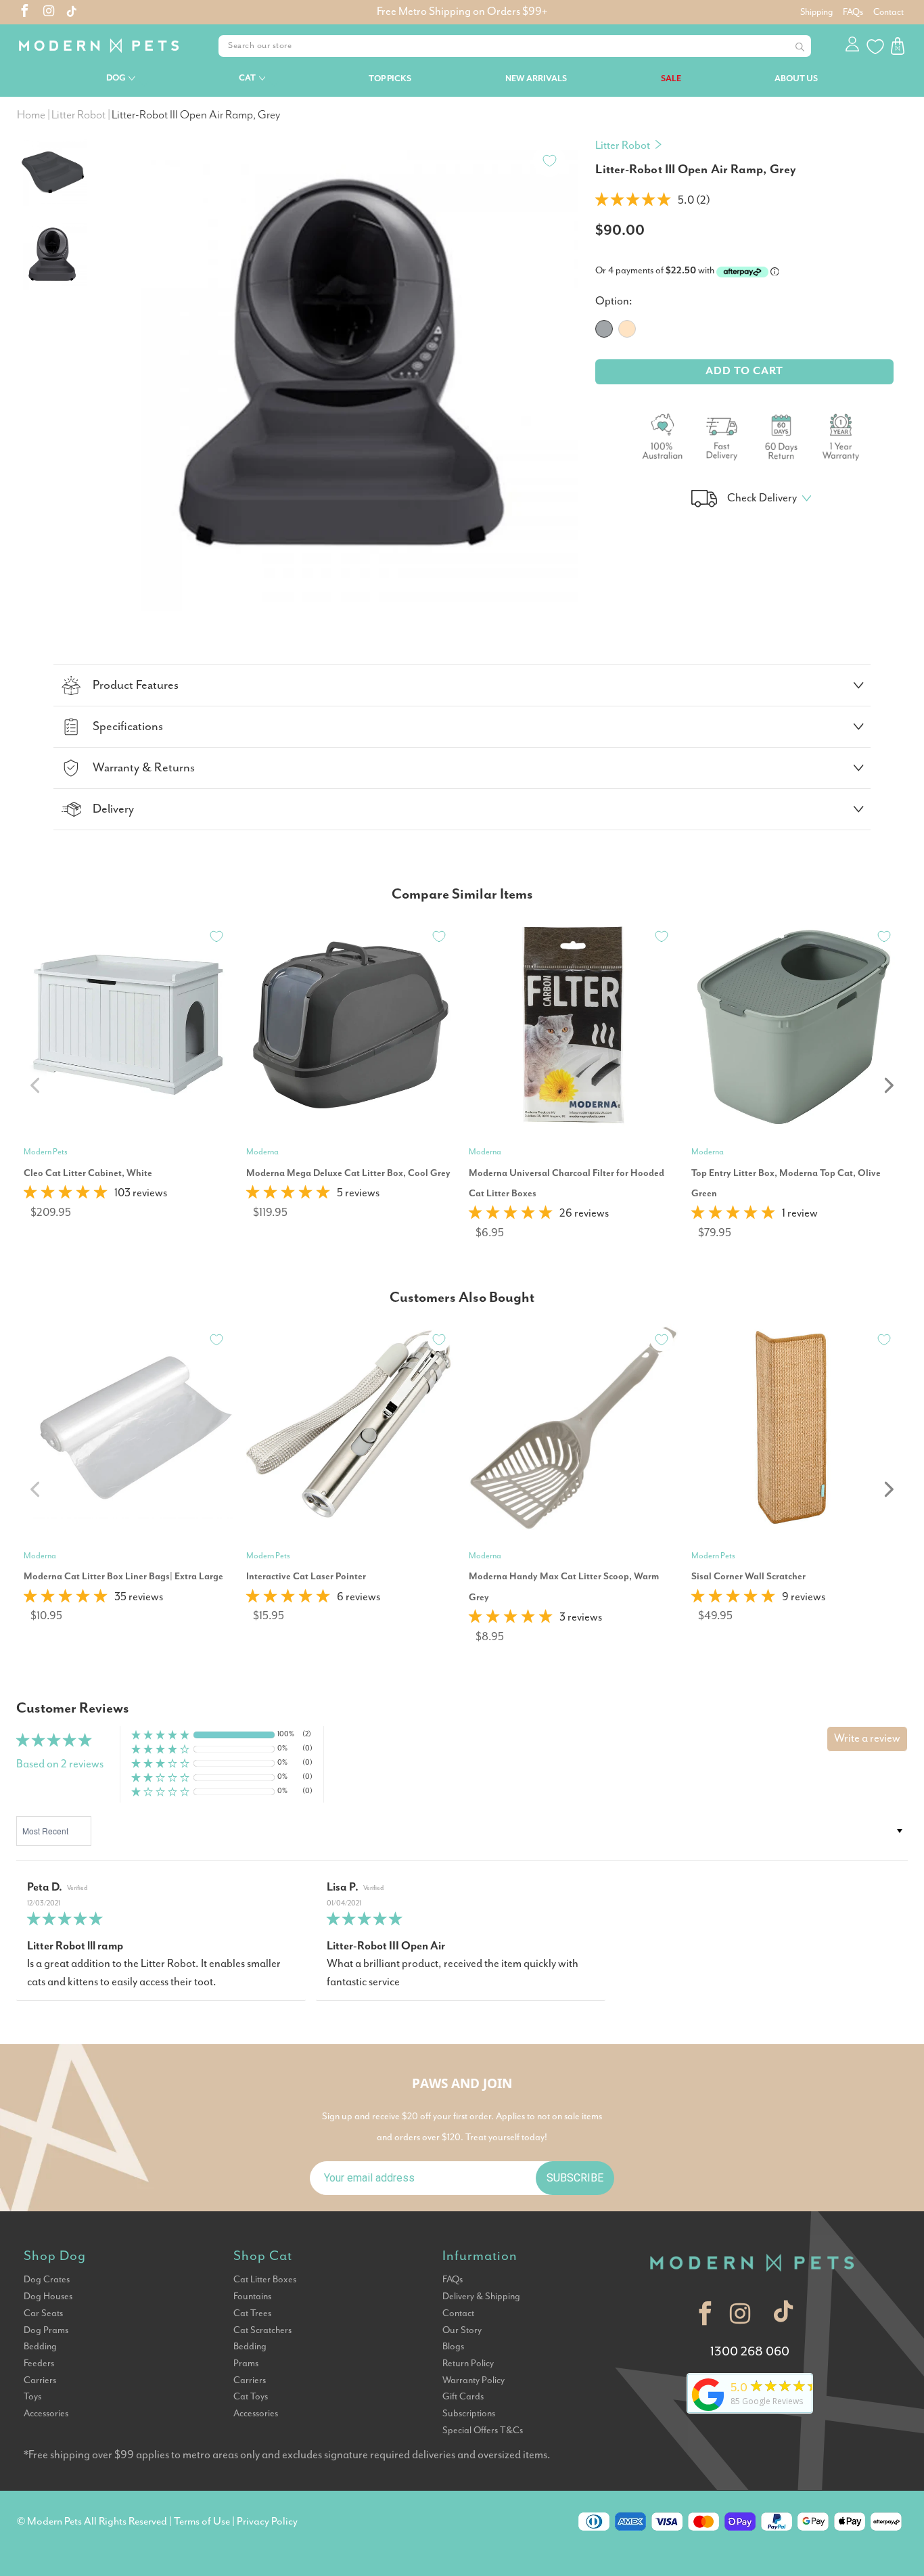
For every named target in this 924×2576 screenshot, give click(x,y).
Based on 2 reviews (60, 1764)
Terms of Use (202, 2522)
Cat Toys (251, 2397)
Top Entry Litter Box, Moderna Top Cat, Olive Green (786, 1183)
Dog (116, 78)
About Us (796, 79)
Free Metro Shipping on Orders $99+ (462, 12)
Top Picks (390, 79)
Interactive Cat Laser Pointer (306, 1577)
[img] (161, 1920)
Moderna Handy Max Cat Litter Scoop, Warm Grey (564, 1587)
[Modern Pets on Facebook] (25, 13)
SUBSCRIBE (575, 2178)
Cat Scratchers (262, 2330)
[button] (633, 201)
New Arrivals (536, 79)
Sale (671, 79)
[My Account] (853, 46)
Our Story (462, 2330)
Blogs (453, 2347)
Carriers (40, 2380)
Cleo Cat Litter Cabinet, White (88, 1173)
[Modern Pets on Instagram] (49, 13)
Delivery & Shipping (481, 2297)
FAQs (853, 12)
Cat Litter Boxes (265, 2280)
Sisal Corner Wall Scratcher (748, 1577)
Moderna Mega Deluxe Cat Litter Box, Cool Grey (348, 1173)
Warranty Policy (473, 2380)
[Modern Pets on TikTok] (784, 2314)
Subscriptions (469, 2414)
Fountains (252, 2297)
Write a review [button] (867, 1739)
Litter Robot (623, 146)
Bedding (40, 2347)
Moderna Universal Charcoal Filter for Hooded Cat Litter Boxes (567, 1183)
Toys (32, 2397)
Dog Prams (46, 2330)
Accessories (46, 2414)
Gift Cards (463, 2397)
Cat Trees (252, 2313)
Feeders (39, 2364)
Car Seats (43, 2313)
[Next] (562, 357)
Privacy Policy (267, 2522)
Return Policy (468, 2364)
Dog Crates (47, 2280)
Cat (247, 78)
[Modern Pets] (101, 46)
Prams (246, 2364)
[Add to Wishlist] (549, 160)
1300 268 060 (750, 2352)
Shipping (816, 12)
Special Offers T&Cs (483, 2431)
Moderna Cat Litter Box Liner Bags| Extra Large (123, 1577)
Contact (888, 12)
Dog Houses (48, 2297)
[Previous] (120, 357)
